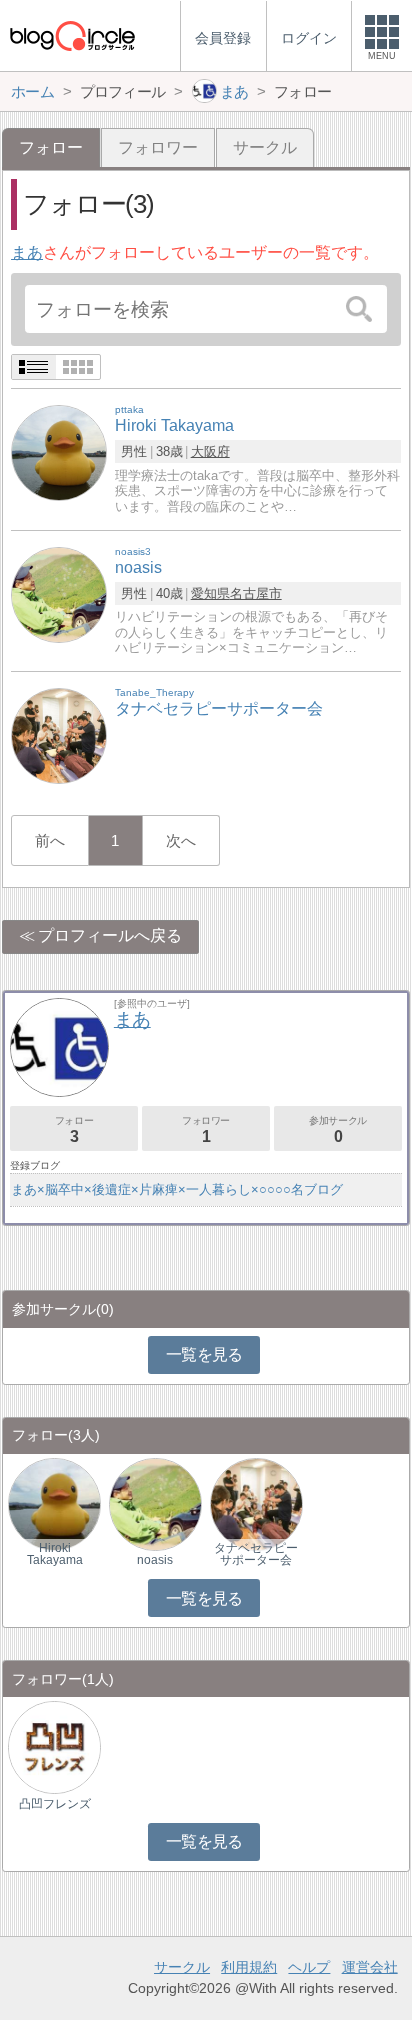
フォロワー (158, 147)
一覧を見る (204, 1354)
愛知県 (210, 593)
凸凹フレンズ (55, 1804)
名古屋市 (256, 593)
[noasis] (59, 593)
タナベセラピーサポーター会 (256, 1554)
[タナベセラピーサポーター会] (59, 735)
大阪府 (210, 451)
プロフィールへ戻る (110, 935)
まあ (27, 252)
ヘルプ (309, 1967)
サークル (265, 147)
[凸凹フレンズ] (54, 1746)
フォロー (74, 1129)
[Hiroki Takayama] (59, 452)
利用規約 (249, 1967)
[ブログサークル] (72, 35)
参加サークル (338, 1129)
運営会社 (370, 1967)
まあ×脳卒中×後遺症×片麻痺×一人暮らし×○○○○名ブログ (177, 1189)
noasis (155, 1560)
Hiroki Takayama (55, 1554)
